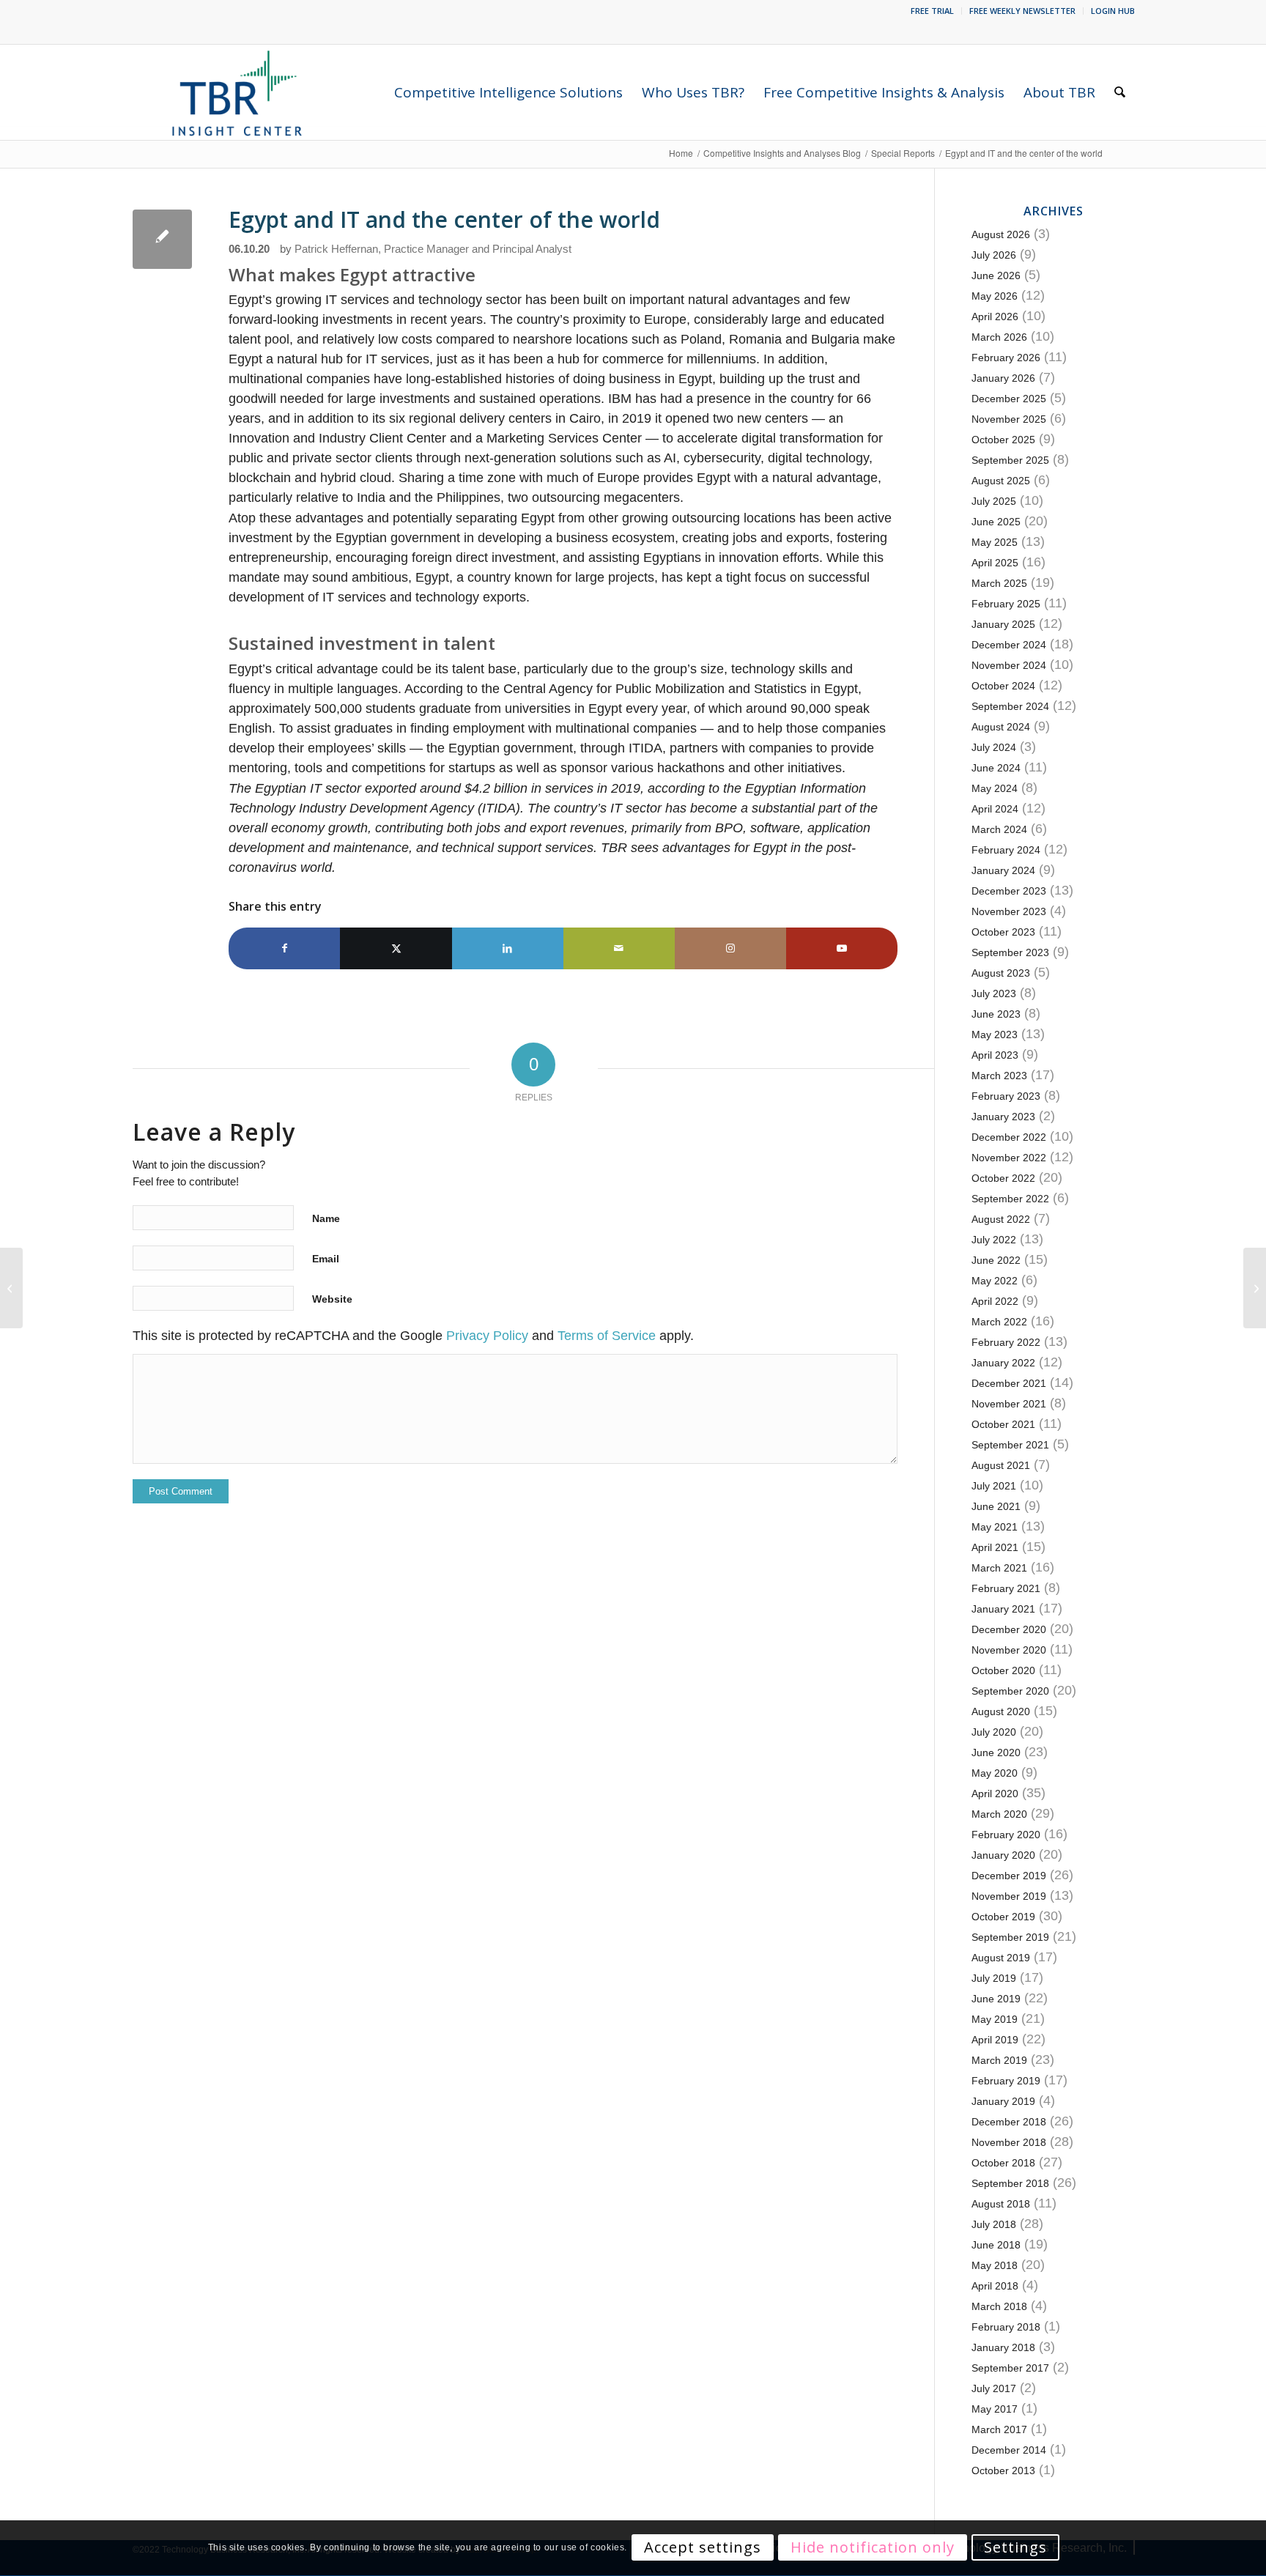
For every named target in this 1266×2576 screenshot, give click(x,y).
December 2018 (1009, 2122)
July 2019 (994, 1978)
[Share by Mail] (619, 948)
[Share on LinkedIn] (508, 948)
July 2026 (994, 255)
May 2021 (995, 1527)
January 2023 (1003, 1117)
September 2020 (1010, 1691)
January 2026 (1003, 378)
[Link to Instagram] (730, 948)
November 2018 (1009, 2142)
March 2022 (999, 1322)
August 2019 (1001, 1958)
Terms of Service (607, 1336)
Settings (1015, 2548)
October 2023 (1003, 932)
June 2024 (996, 768)
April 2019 (995, 2040)
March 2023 (999, 1076)
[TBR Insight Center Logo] (236, 92)
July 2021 (994, 1486)
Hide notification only (873, 2548)
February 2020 (1006, 1835)
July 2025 (994, 501)
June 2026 (996, 275)
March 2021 (999, 1568)
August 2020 (1001, 1711)
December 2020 (1009, 1629)
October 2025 (1003, 440)
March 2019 (999, 2060)
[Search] (1120, 92)
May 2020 (995, 1773)
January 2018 (1003, 2347)
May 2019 (995, 2019)
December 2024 (1009, 645)
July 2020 (994, 1732)
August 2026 (1001, 234)
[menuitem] (933, 11)
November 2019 (1009, 1896)
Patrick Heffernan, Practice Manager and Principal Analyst (433, 249)
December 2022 (1009, 1137)
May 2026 (995, 296)
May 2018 (995, 2265)
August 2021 (1001, 1465)
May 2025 (995, 542)
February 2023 (1006, 1096)
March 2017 (999, 2429)
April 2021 (995, 1547)
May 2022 (995, 1281)
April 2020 (995, 1794)
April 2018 (995, 2286)
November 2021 (1009, 1404)
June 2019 (996, 1999)
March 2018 (999, 2306)
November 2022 (1009, 1158)
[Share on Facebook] (284, 948)
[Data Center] (162, 239)
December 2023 (1009, 891)
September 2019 (1010, 1937)
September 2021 (1010, 1445)
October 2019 (1003, 1917)
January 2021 (1003, 1609)
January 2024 (1003, 870)
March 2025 (999, 583)
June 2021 (996, 1506)
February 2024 (1006, 850)
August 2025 (1001, 481)
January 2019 (1003, 2101)
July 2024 (994, 747)
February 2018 (1006, 2327)
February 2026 (1006, 358)
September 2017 (1010, 2368)
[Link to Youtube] (842, 948)
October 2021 (1003, 1424)
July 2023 (994, 993)
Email (326, 1259)
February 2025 (1006, 604)
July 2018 (994, 2224)
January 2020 (1003, 1855)
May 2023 (995, 1035)
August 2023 (1001, 973)
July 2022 (994, 1240)
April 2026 (995, 317)
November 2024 (1009, 665)
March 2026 (999, 337)
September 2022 (1010, 1199)
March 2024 (999, 829)
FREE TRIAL (932, 11)
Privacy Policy (487, 1336)
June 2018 (996, 2245)
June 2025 (996, 522)
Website (332, 1299)
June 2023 (996, 1014)
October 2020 (1003, 1670)
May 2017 (995, 2409)
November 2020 (1009, 1650)
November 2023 (1009, 911)
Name (326, 1218)
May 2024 (995, 788)
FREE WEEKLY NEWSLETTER (1022, 11)
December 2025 (1009, 399)
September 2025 (1010, 460)
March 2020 (999, 1814)
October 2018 (1003, 2163)
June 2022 (996, 1260)
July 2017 (994, 2388)
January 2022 (1003, 1363)
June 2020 (996, 1753)
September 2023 (1010, 952)
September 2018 (1010, 2183)
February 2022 (1006, 1342)
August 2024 (1001, 727)
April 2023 (995, 1055)
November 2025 (1009, 419)
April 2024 (995, 809)
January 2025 (1003, 624)
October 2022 (1003, 1178)
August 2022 (1001, 1219)
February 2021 (1006, 1588)
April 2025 (995, 563)
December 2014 (1009, 2450)
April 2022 (995, 1301)
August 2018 (1001, 2204)
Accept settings (703, 2548)
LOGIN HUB (1113, 11)
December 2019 (1009, 1876)
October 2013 (1003, 2470)
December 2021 (1009, 1383)
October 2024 (1003, 686)
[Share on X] (396, 948)
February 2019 (1006, 2081)
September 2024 (1010, 706)
